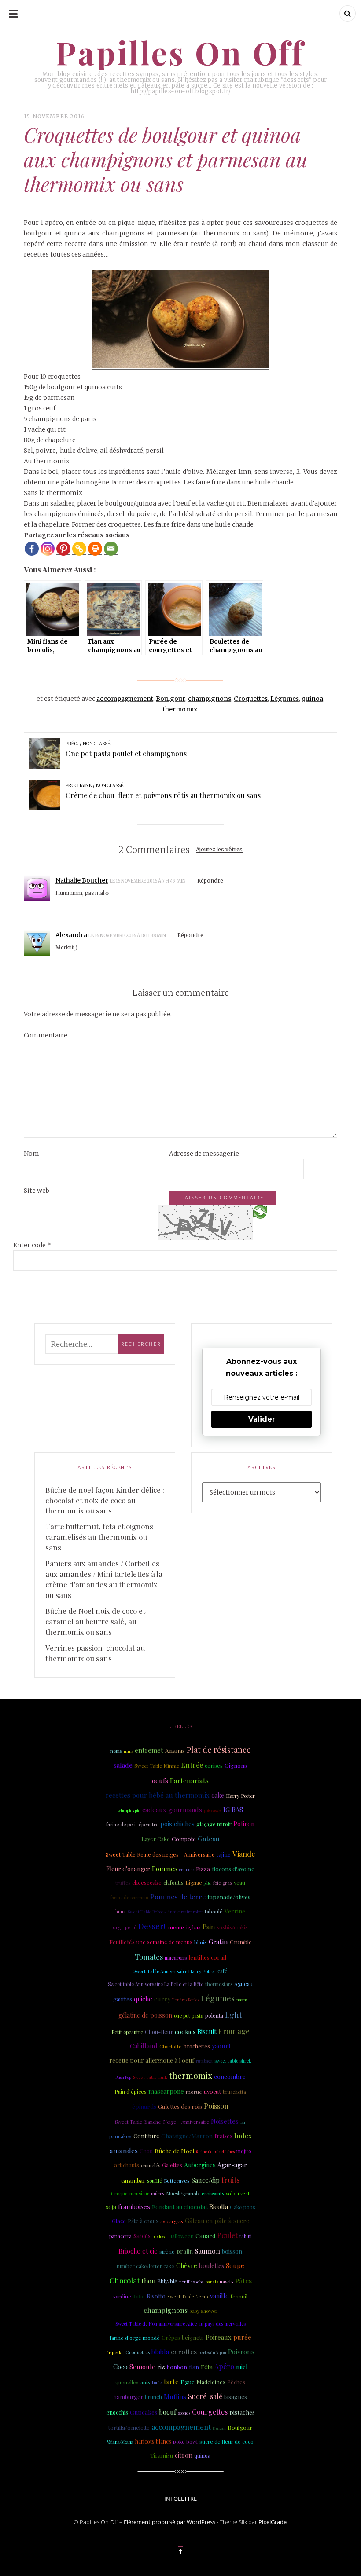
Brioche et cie (138, 2251)
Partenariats (189, 1780)
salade (123, 1765)
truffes (123, 1883)
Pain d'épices (131, 2092)
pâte (207, 1883)
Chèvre (187, 2265)
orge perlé (125, 1927)
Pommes (165, 1869)
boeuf (168, 2412)
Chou (146, 2151)
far (243, 2122)
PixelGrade (273, 2522)
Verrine (235, 1911)
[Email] (111, 549)
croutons (187, 1869)
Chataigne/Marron (187, 2136)
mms (128, 1751)
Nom (31, 1154)
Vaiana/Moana (120, 2442)
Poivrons (241, 2352)
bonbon (177, 2367)
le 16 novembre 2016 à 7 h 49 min (148, 881)
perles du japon (212, 2352)
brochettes (197, 2046)
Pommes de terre (178, 1896)
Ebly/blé (167, 2281)
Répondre (210, 881)
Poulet (227, 2235)
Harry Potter (240, 1796)
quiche (143, 1999)
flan (194, 2367)
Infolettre (180, 2499)
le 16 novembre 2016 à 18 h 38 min (128, 936)
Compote (184, 1839)
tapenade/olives (229, 1897)
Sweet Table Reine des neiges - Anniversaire (160, 1854)
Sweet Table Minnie (157, 1766)
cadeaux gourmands (172, 1810)
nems (116, 1751)
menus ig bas (184, 1927)
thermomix (180, 709)
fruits (230, 2180)
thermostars (219, 1984)
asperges (172, 2221)
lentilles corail (207, 1957)
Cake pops (243, 2207)
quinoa (312, 699)
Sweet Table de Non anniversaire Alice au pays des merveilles (180, 2324)
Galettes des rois (180, 2106)
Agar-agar (232, 2165)
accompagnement (125, 699)
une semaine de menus (164, 1942)
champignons (210, 699)
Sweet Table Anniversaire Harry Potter (175, 1971)
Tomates (149, 1957)
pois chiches (177, 1824)
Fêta (207, 2367)
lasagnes (236, 2397)
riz (161, 2367)
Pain (209, 1927)
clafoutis (173, 1883)
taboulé (214, 1911)
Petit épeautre (127, 2032)
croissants (213, 2193)
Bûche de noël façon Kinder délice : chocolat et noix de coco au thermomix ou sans (105, 1500)
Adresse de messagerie (204, 1154)
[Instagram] (48, 549)
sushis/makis (232, 1927)
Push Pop (123, 2077)
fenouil (239, 2296)
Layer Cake (156, 1839)
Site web (37, 1191)
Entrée (192, 1765)
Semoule (142, 2367)
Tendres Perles (186, 2000)
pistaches (242, 2412)
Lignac (193, 1883)
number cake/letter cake (146, 2266)
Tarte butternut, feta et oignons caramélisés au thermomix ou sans (99, 1537)
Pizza (203, 1869)
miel (242, 2367)
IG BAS (233, 1810)
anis (145, 2382)
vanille (219, 2296)
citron (184, 2455)
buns (121, 1912)
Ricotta (219, 2207)
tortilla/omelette (129, 2428)
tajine (224, 1854)
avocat (212, 2091)
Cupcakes (144, 2412)
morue (194, 2092)
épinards (144, 2106)
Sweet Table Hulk (150, 2077)
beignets (193, 2337)
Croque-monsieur (130, 2194)
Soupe (235, 2265)
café (223, 1971)
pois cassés (213, 1810)
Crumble (241, 1942)
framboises (134, 2207)
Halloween (181, 2236)
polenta (214, 2015)
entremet (149, 1750)
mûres (158, 2194)
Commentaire (46, 1035)
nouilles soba (192, 2281)
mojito (244, 2151)
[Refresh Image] (260, 1211)
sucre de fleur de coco (227, 2441)
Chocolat (124, 2280)
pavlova (159, 2236)
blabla (160, 2352)
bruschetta (234, 2092)
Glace (119, 2221)
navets (227, 2281)
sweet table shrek (233, 2061)
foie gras (223, 1883)
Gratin (218, 1942)
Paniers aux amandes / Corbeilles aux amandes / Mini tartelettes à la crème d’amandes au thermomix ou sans (104, 1579)
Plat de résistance (219, 1750)
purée (242, 2337)
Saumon (207, 2251)
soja (111, 2206)
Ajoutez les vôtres (219, 850)
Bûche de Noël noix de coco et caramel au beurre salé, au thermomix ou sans (95, 1621)
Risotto (156, 2296)
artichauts (127, 2165)
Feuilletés (122, 1942)
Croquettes (251, 699)
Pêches (236, 2382)
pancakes (120, 2136)
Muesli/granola (183, 2193)
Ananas (175, 1750)
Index (243, 2136)
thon (148, 2281)
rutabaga (204, 2061)
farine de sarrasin (129, 1898)
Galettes (172, 2165)
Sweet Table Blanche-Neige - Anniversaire (162, 2122)
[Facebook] (32, 549)
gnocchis (117, 2412)
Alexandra (71, 935)
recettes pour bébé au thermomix (158, 1795)
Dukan (219, 2428)
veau (239, 1882)
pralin (185, 2251)
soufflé (155, 2181)
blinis (201, 1942)
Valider (262, 1419)
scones (184, 2413)
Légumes (285, 699)
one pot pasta (189, 2016)
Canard (205, 2236)
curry (162, 1999)
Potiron (244, 1824)
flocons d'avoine (233, 1869)
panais (212, 2281)
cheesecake (147, 1882)
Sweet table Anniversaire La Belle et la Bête (156, 1984)
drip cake (115, 2352)
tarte (171, 2382)
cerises (214, 1765)
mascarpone (166, 2091)
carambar (133, 2180)
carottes (184, 2351)
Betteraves (177, 2181)
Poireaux (219, 2337)
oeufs (160, 1781)
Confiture (146, 2136)
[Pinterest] (63, 549)
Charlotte (171, 2046)
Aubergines (200, 2165)
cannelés (151, 2165)
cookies (185, 2031)
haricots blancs (153, 2441)
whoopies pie (129, 1810)
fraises (223, 2136)
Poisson (216, 2106)
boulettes (212, 2266)
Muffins (175, 2396)
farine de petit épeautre (132, 1824)
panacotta (120, 2236)
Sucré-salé (205, 2396)
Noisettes (225, 2121)
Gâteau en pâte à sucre (217, 2221)
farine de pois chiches (215, 2151)
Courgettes (210, 2412)
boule (157, 2382)
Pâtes (243, 2281)
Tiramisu (162, 2455)
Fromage (234, 2031)
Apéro (224, 2366)
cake (218, 1795)
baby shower (203, 2311)
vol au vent (238, 2194)
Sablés (142, 2235)
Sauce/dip (206, 2180)
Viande (244, 1854)
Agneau (243, 1984)
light (234, 2014)
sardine (122, 2296)
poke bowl (185, 2441)
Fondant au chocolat (180, 2206)
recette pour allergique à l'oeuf (152, 2060)
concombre (230, 2076)
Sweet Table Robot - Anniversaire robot (165, 1911)
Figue (188, 2382)
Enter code (32, 1245)
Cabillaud (144, 2046)
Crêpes (171, 2337)
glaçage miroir (214, 1824)
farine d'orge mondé (135, 2338)
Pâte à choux (143, 2221)
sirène (167, 2251)
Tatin (139, 2296)
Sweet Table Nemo (188, 2297)
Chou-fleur (159, 2032)
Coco (120, 2367)
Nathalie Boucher (82, 880)
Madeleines (211, 2382)
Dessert (152, 1926)
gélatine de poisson (145, 2015)
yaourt (221, 2046)
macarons (176, 1958)
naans (242, 2000)
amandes (124, 2150)
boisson (232, 2251)
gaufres (123, 1999)
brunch (153, 2397)
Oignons (236, 1765)
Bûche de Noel (174, 2151)
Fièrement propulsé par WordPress (169, 2522)
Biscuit (207, 2031)
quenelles (127, 2382)
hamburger (128, 2397)
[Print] (95, 549)
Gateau (209, 1838)
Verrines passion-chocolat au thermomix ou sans (95, 1653)
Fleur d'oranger (128, 1869)
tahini (246, 2236)
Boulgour (171, 699)
